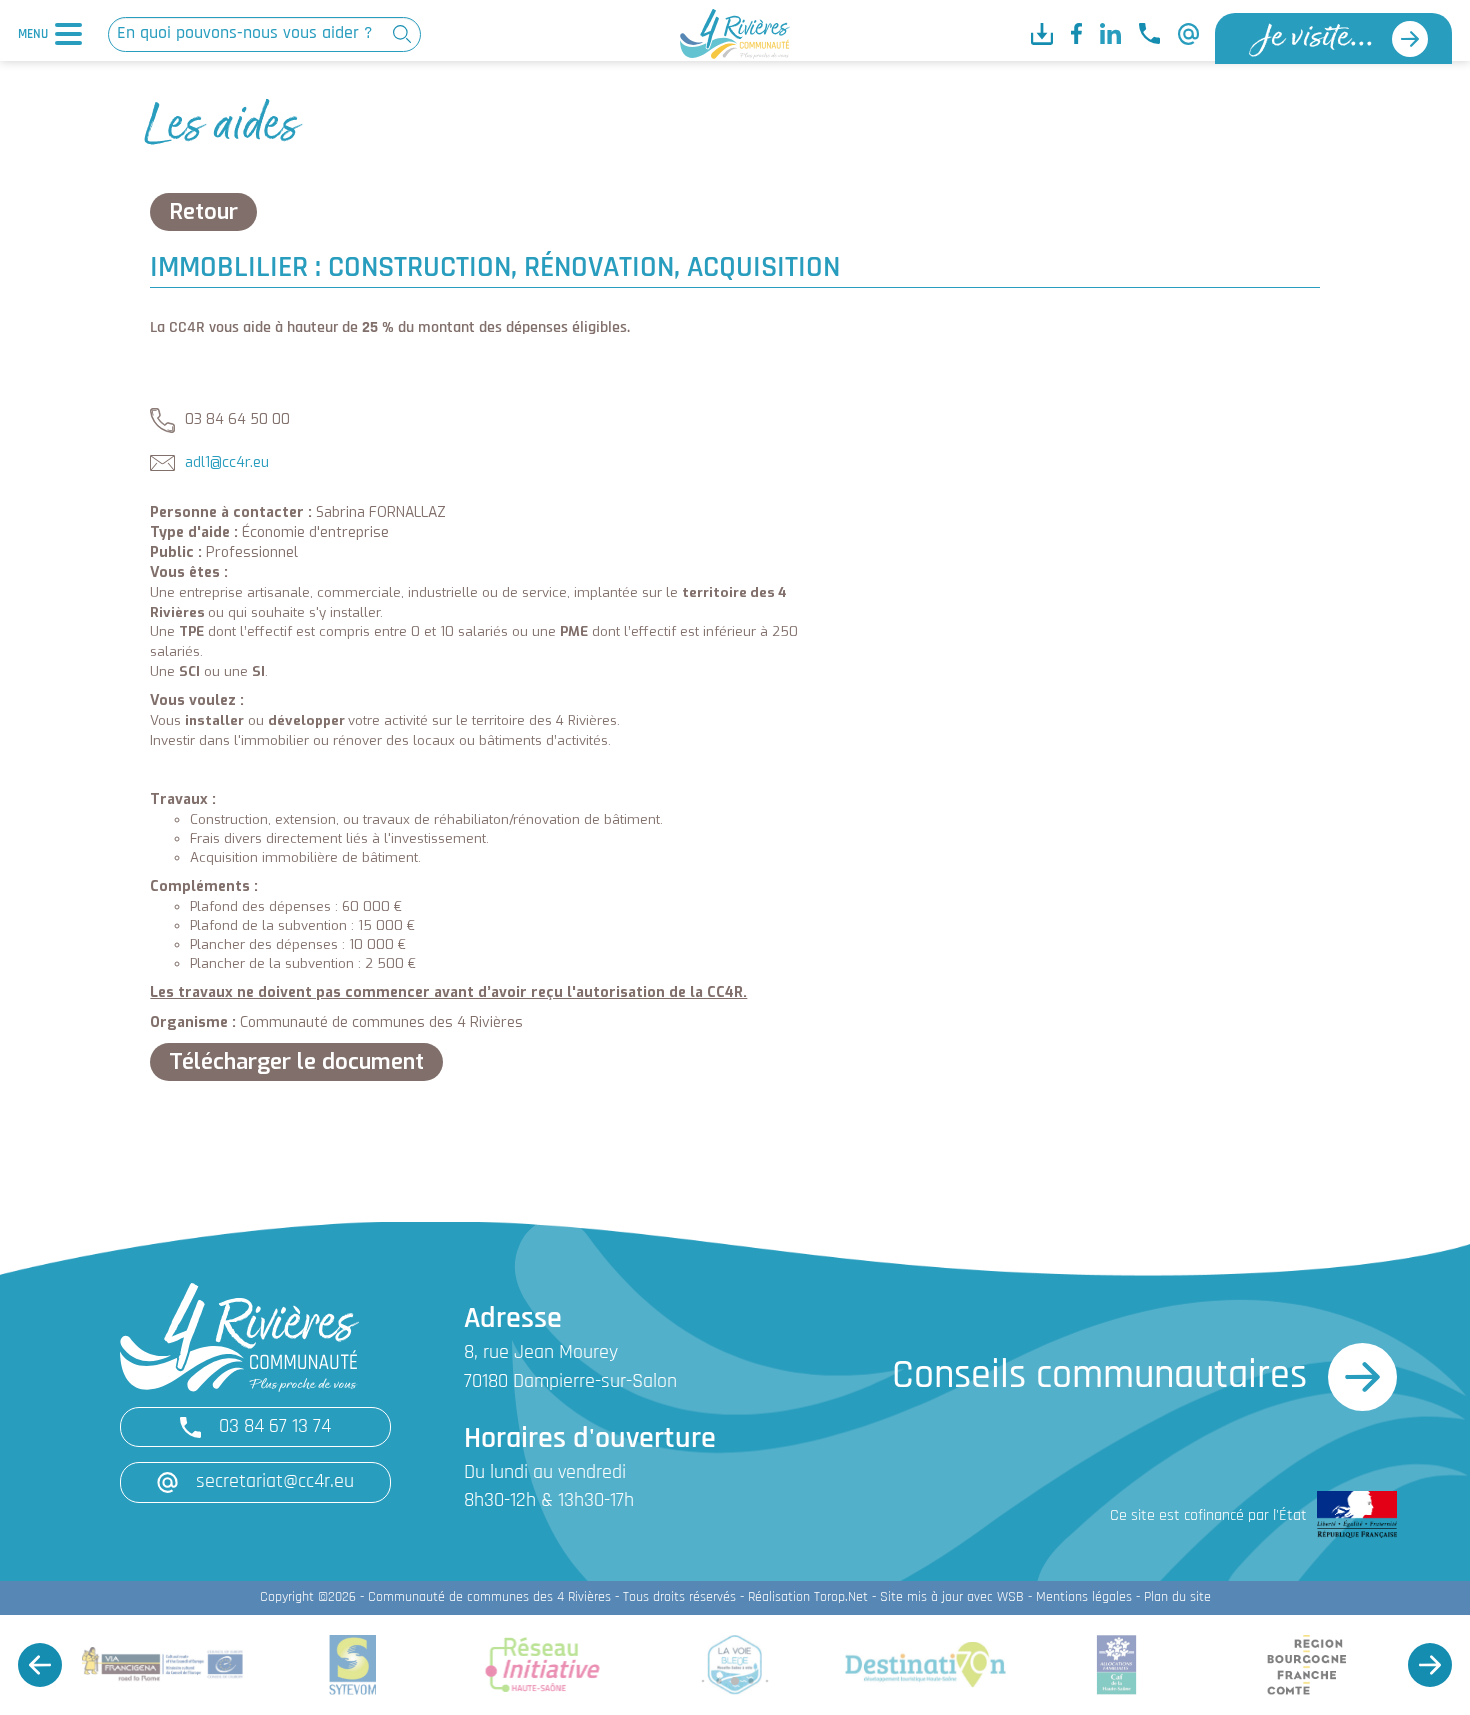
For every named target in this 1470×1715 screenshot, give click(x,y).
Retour (203, 211)
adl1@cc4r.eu (227, 462)
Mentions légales (1084, 1597)
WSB (1010, 1597)
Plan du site (1177, 1597)
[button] (40, 1665)
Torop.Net (841, 1597)
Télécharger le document (296, 1061)
